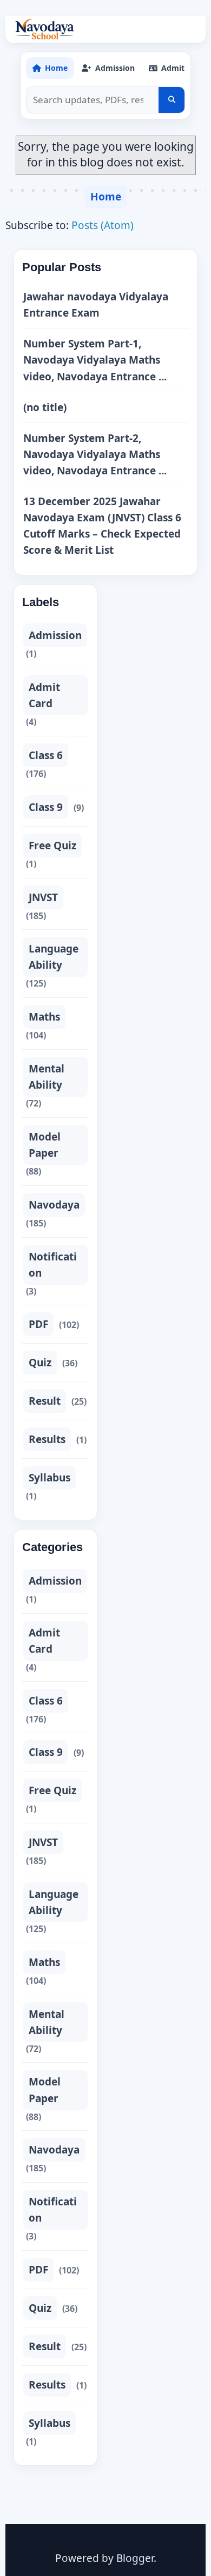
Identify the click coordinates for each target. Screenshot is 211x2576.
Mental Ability (47, 1077)
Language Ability (54, 957)
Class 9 (46, 807)
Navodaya (54, 1205)
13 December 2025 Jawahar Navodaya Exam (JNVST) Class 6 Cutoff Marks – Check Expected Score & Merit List (102, 526)
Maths (44, 1017)
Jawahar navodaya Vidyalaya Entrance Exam (96, 305)
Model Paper (45, 1145)
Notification (53, 1265)
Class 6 (46, 755)
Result (45, 1401)
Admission (55, 635)
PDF (38, 1324)
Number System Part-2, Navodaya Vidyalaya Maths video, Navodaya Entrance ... (95, 454)
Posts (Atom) (103, 225)
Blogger (135, 2558)
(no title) (45, 407)
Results (47, 1439)
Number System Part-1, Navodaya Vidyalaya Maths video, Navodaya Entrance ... (95, 360)
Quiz (40, 1363)
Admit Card (44, 695)
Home (106, 197)
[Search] (172, 100)
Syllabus (50, 1478)
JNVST (43, 897)
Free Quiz (52, 846)
